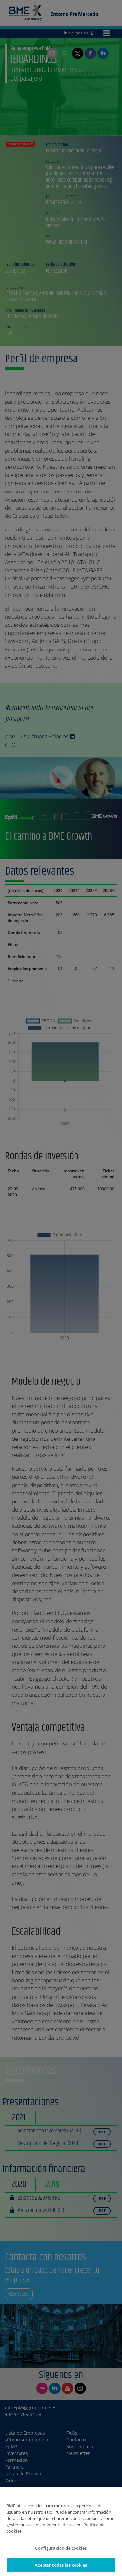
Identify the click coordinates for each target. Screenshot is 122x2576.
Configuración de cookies (61, 2548)
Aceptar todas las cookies (61, 2565)
